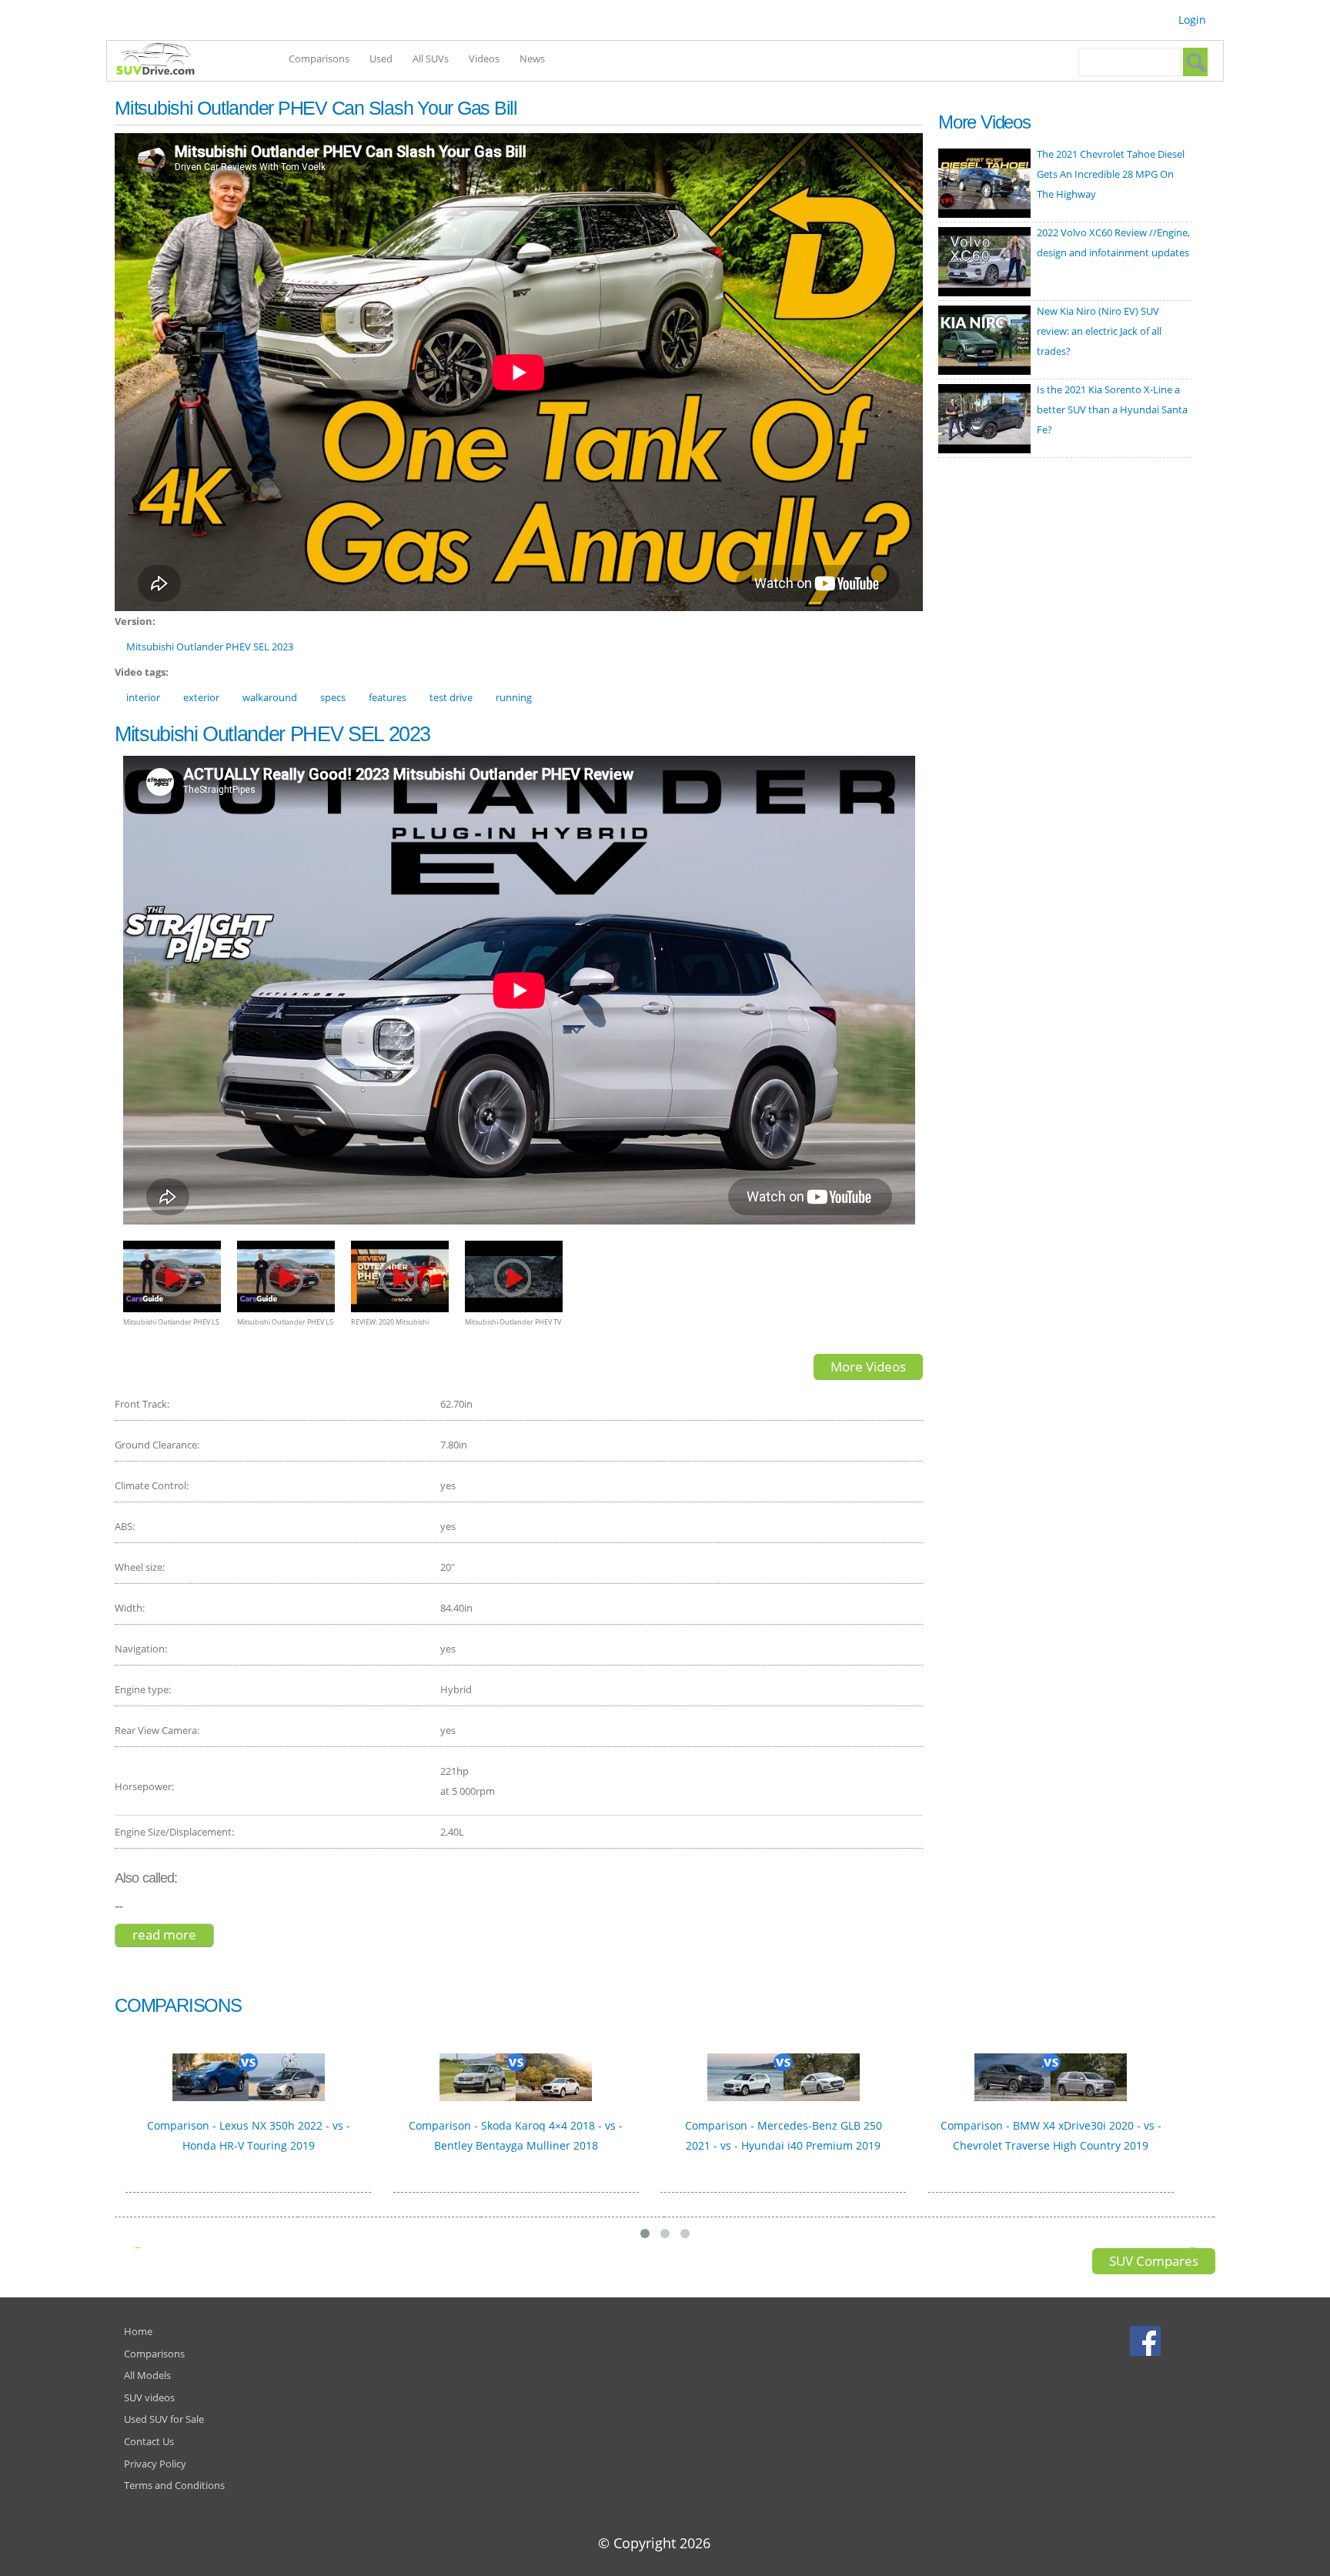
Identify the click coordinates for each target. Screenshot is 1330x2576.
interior (143, 697)
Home (138, 2331)
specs (333, 697)
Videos (484, 58)
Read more (173, 1935)
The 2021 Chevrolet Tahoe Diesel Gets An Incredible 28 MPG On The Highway (1111, 174)
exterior (201, 697)
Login (1192, 20)
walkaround (270, 697)
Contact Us (149, 2441)
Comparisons (319, 58)
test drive (451, 697)
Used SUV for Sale (164, 2419)
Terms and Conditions (174, 2485)
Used (381, 58)
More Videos (868, 1367)
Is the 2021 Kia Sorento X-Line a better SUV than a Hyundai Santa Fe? (1112, 409)
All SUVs (431, 58)
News (532, 58)
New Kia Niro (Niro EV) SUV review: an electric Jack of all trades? (1099, 331)
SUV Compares (1154, 2261)
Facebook (1147, 2340)
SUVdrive (163, 61)
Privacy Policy (155, 2464)
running (514, 697)
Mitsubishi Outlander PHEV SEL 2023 (210, 647)
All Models (147, 2375)
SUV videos (149, 2397)
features (388, 697)
